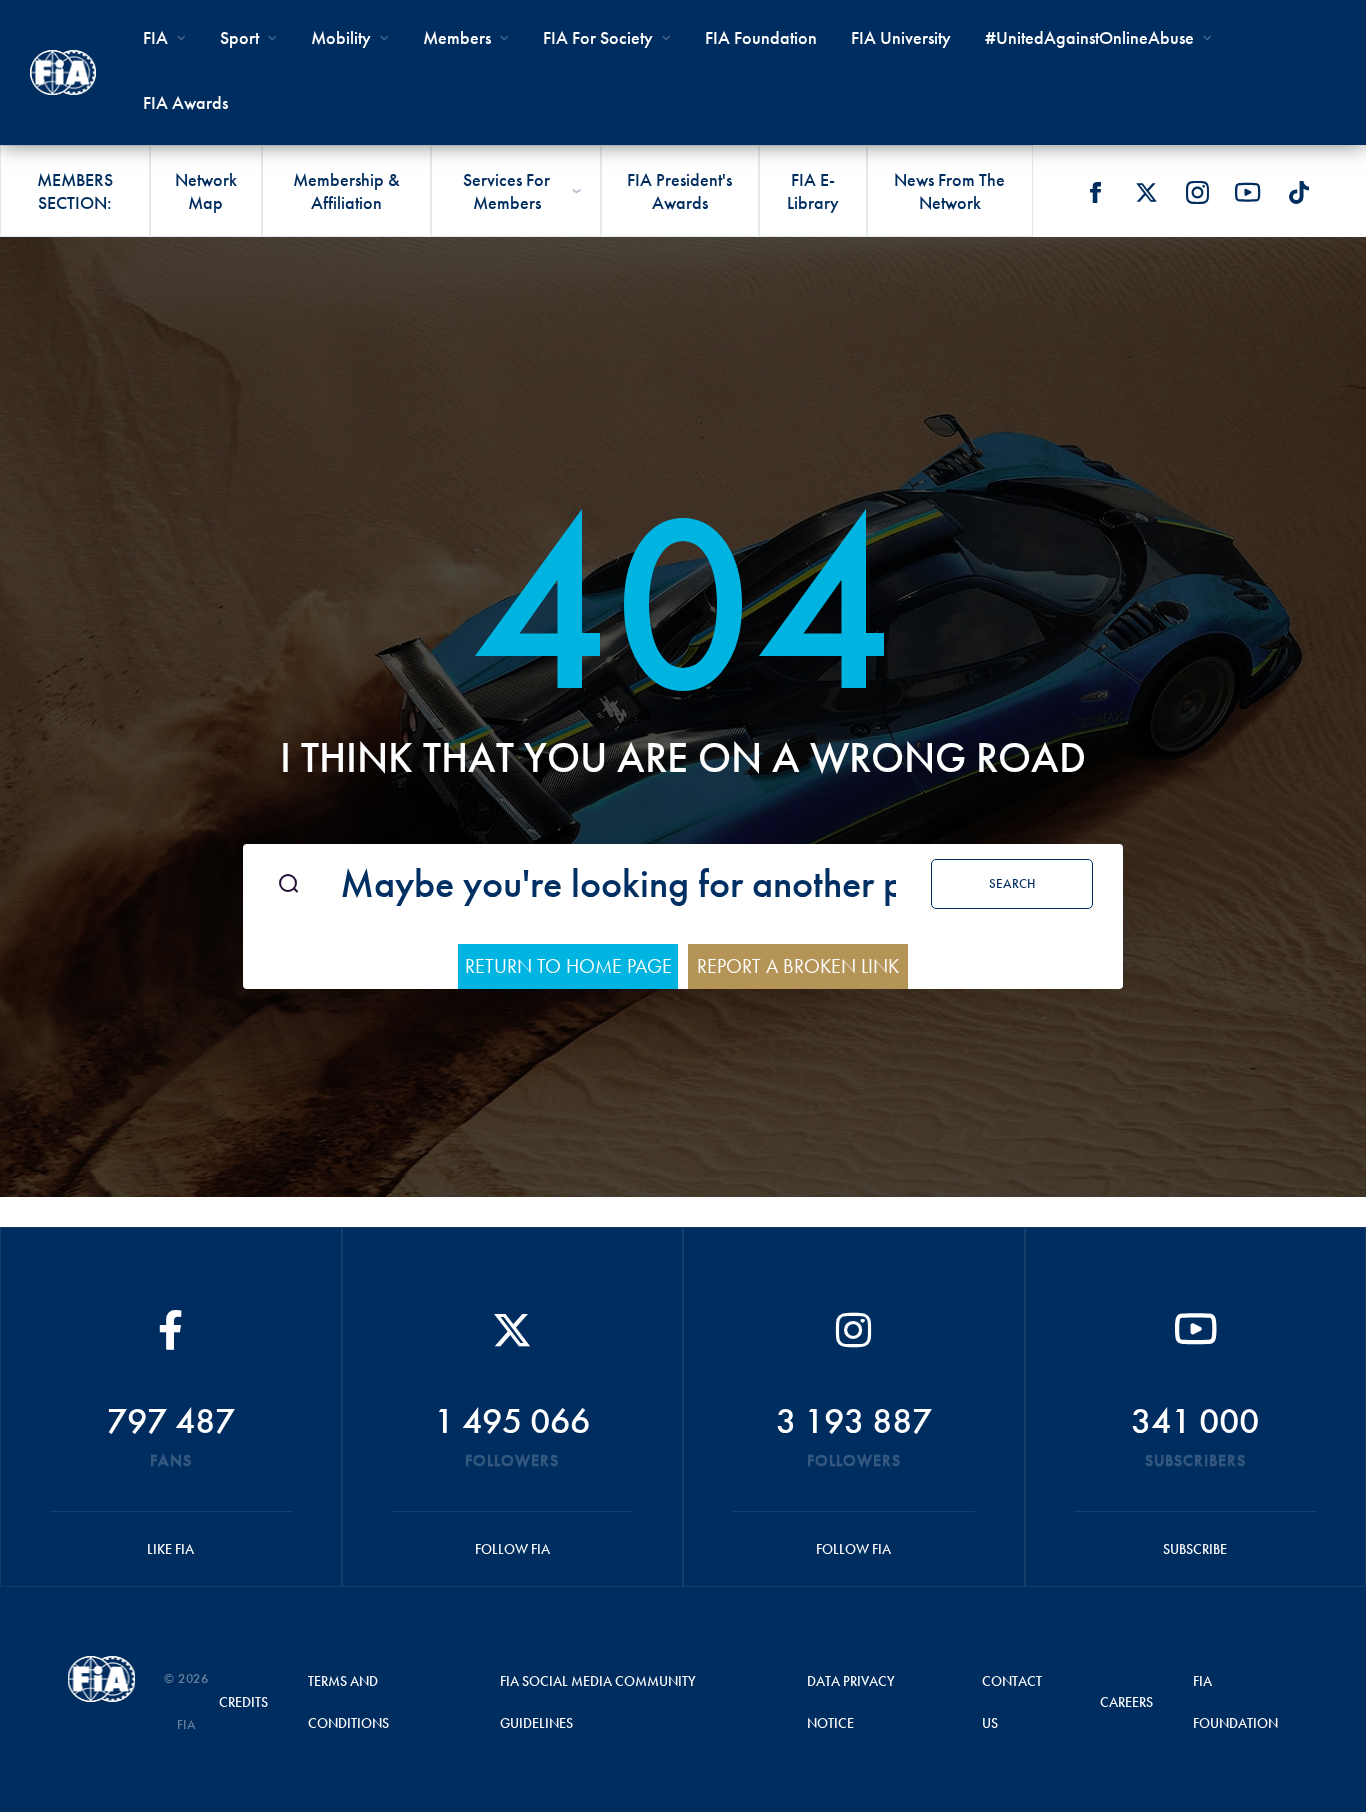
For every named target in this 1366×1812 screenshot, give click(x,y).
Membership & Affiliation (346, 191)
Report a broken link (798, 966)
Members (457, 37)
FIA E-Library (813, 191)
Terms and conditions (348, 1702)
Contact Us (1012, 1702)
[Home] (63, 72)
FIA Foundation (761, 37)
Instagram (1197, 192)
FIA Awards (185, 102)
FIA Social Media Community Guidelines (598, 1702)
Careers (1126, 1702)
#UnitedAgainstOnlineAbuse (1089, 37)
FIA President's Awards (679, 191)
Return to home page (568, 966)
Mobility (341, 37)
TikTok (1299, 192)
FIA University (901, 37)
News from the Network (949, 191)
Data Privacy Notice (851, 1702)
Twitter (1146, 192)
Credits (243, 1702)
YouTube (1248, 192)
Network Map (206, 191)
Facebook (1095, 192)
